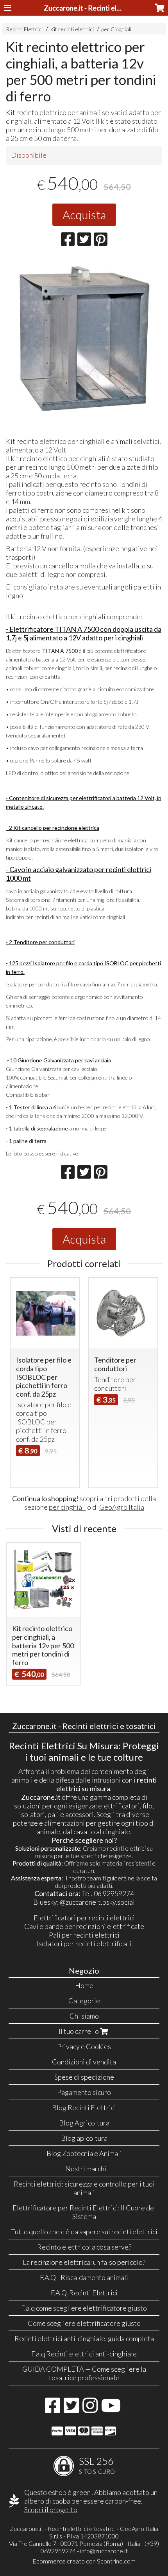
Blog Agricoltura (84, 2123)
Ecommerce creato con (84, 2561)
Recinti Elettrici (24, 29)
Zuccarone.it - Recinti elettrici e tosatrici (105, 8)
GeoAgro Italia (122, 1507)
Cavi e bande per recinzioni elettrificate (84, 1926)
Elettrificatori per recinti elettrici (84, 1918)
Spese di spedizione (84, 2077)
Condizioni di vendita (84, 2062)
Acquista (84, 215)
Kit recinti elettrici (72, 29)
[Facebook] (53, 2409)
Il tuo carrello (79, 2031)
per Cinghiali (116, 29)
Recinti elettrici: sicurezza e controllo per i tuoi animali (84, 2188)
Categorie (84, 2001)
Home (84, 1985)
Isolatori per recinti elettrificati (84, 1943)
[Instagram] (90, 2409)
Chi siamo (84, 2016)
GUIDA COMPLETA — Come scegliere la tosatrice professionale (84, 2373)
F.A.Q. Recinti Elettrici (84, 2293)
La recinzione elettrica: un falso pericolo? (84, 2262)
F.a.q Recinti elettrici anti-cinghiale (84, 2354)
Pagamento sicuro (84, 2092)
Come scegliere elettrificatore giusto (84, 2323)
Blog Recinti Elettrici (84, 2107)
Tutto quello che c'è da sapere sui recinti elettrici (84, 2232)
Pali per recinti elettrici (84, 1935)
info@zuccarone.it (104, 2551)
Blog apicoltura (84, 2138)
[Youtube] (111, 2409)
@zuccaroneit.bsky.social (97, 1902)
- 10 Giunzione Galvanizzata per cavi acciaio (59, 1060)
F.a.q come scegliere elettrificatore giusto (84, 2308)
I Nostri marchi (84, 2169)
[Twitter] (71, 2409)
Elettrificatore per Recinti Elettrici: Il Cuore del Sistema (84, 2212)
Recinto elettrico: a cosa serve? (84, 2247)
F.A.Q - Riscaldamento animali (84, 2277)
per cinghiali (67, 1507)
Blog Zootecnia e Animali (84, 2153)
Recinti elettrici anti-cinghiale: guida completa (84, 2338)
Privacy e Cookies (84, 2046)
